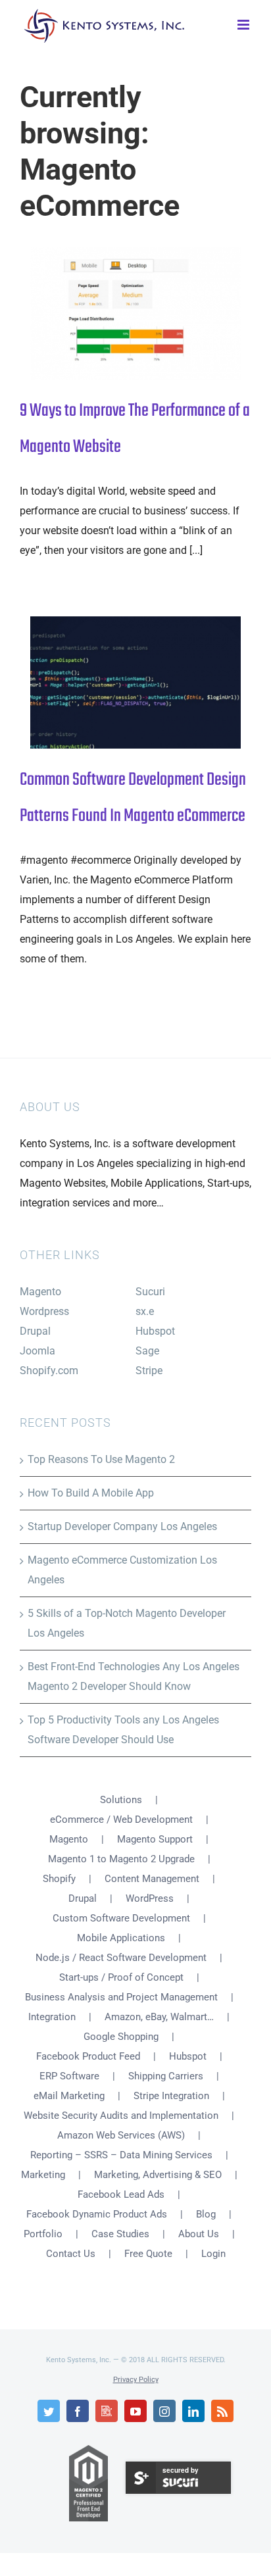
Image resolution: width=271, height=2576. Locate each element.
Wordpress (44, 1311)
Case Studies (120, 2234)
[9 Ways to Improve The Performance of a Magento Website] (135, 313)
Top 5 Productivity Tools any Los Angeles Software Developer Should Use (123, 1730)
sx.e (145, 1311)
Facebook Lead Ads (121, 2194)
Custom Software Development (121, 1918)
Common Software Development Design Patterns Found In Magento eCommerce (114, 682)
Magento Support (155, 1839)
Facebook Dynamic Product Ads (97, 2214)
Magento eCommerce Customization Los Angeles (122, 1570)
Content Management (152, 1879)
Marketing (43, 2175)
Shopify (59, 1879)
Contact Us (71, 2254)
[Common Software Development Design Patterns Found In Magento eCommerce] (135, 683)
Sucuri (150, 1292)
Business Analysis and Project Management (121, 1997)
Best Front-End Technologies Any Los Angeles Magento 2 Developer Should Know (134, 1676)
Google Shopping (121, 2037)
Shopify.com (49, 1371)
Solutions (121, 1800)
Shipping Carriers (166, 2076)
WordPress (150, 1898)
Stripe (149, 1371)
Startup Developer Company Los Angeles (122, 1526)
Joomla (37, 1351)
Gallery (158, 313)
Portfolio (43, 2234)
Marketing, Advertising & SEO (158, 2175)
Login (213, 2254)
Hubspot (155, 1331)
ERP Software (69, 2076)
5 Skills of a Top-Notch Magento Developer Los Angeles (127, 1623)
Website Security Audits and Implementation (121, 2116)
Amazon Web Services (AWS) (121, 2135)
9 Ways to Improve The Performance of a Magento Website (114, 313)
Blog (206, 2214)
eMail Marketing (69, 2096)
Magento (40, 1292)
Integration (52, 2017)
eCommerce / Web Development (121, 1820)
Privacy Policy (136, 2380)
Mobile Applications (121, 1938)
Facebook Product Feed (88, 2056)
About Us (199, 2234)
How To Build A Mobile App (91, 1493)
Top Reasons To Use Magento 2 (101, 1459)
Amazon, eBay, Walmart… (159, 2017)
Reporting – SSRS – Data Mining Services (121, 2155)
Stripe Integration (171, 2096)
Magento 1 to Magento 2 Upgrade (121, 1859)
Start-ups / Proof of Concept (121, 1977)
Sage (147, 1351)
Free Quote (148, 2254)
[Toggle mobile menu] (244, 23)
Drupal (35, 1331)
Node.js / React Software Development (121, 1958)
